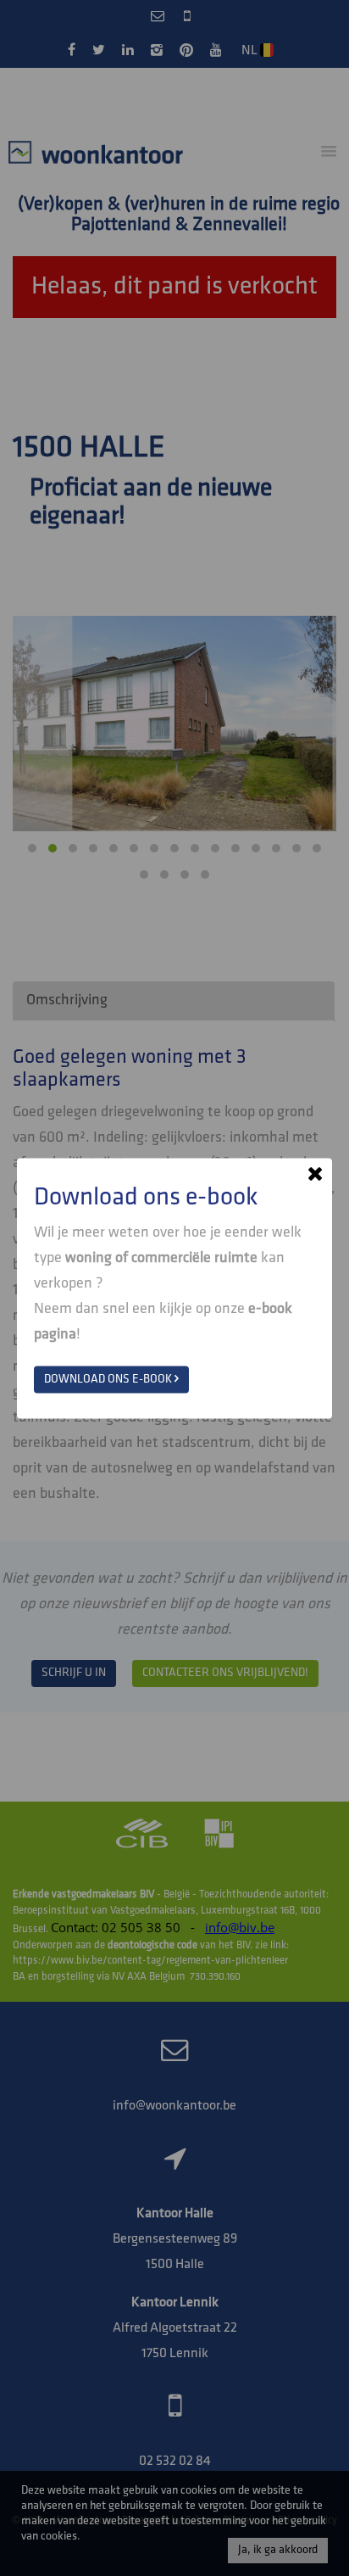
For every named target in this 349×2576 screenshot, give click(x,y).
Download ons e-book (109, 1379)
